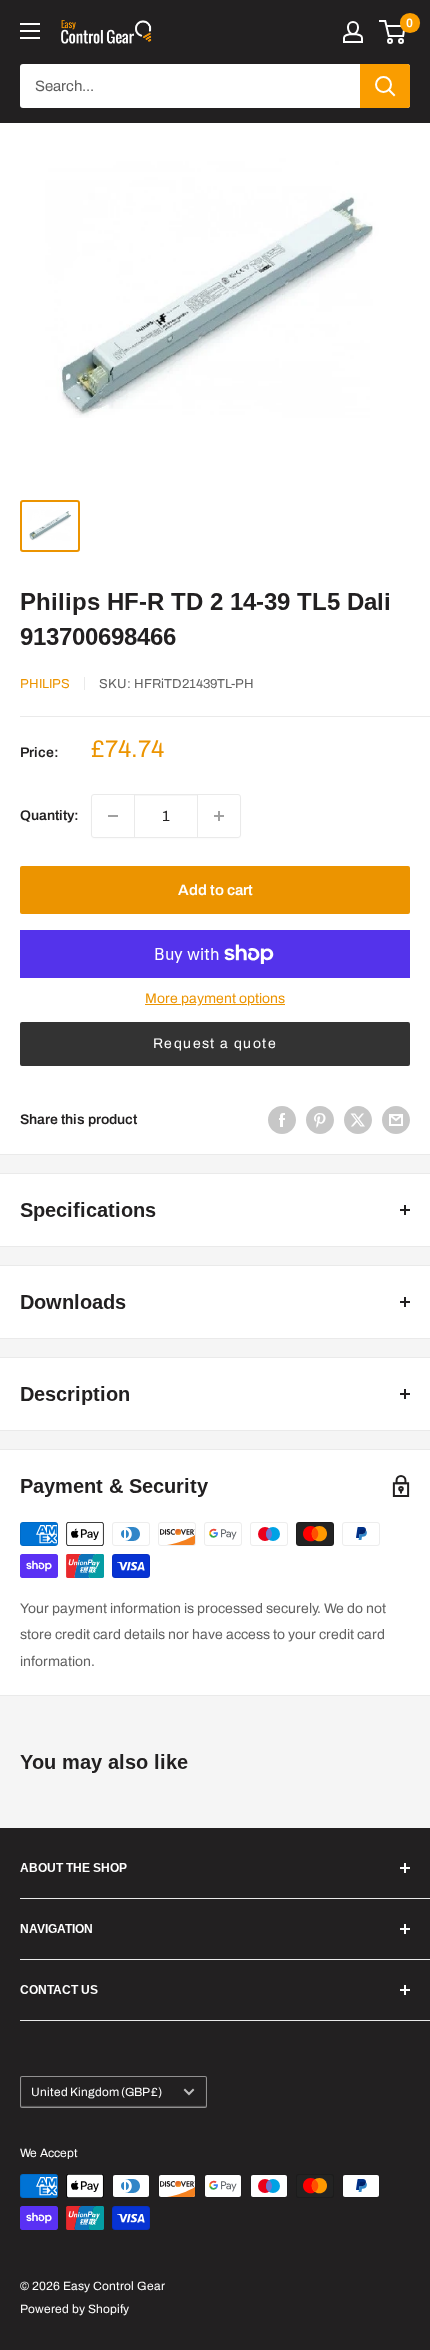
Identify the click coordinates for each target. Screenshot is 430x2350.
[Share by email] (396, 1120)
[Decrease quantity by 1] (113, 816)
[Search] (385, 86)
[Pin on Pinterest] (320, 1120)
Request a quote (215, 1043)
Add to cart (215, 890)
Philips (45, 684)
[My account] (353, 32)
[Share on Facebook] (282, 1120)
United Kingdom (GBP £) (96, 2092)
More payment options (215, 998)
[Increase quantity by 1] (219, 816)
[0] (393, 32)
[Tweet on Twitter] (358, 1120)
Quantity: (49, 815)
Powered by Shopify (74, 2309)
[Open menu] (30, 31)
